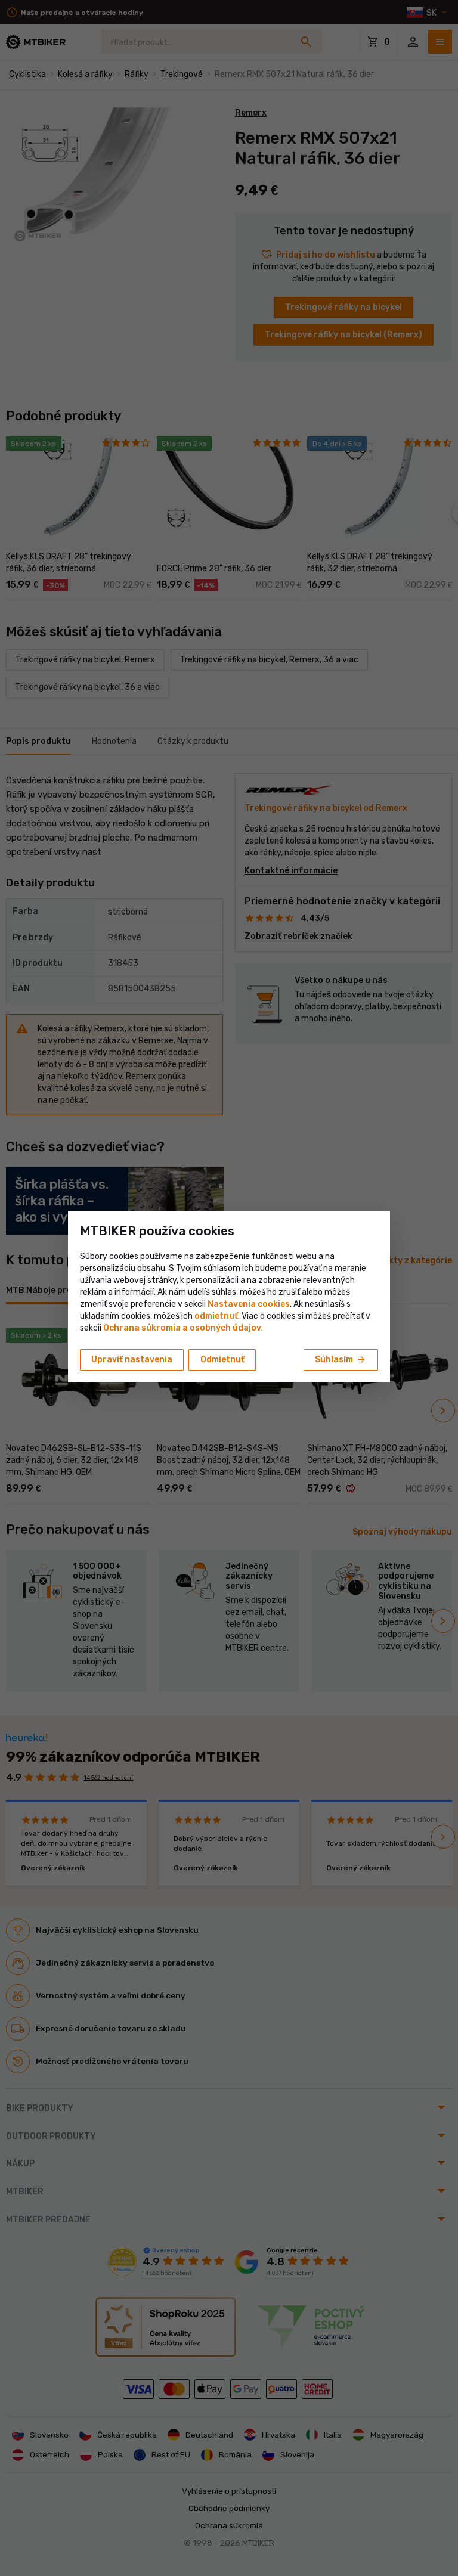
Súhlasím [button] (341, 1360)
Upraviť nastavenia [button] (132, 1360)
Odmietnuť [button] (222, 1360)
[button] (216, 1316)
